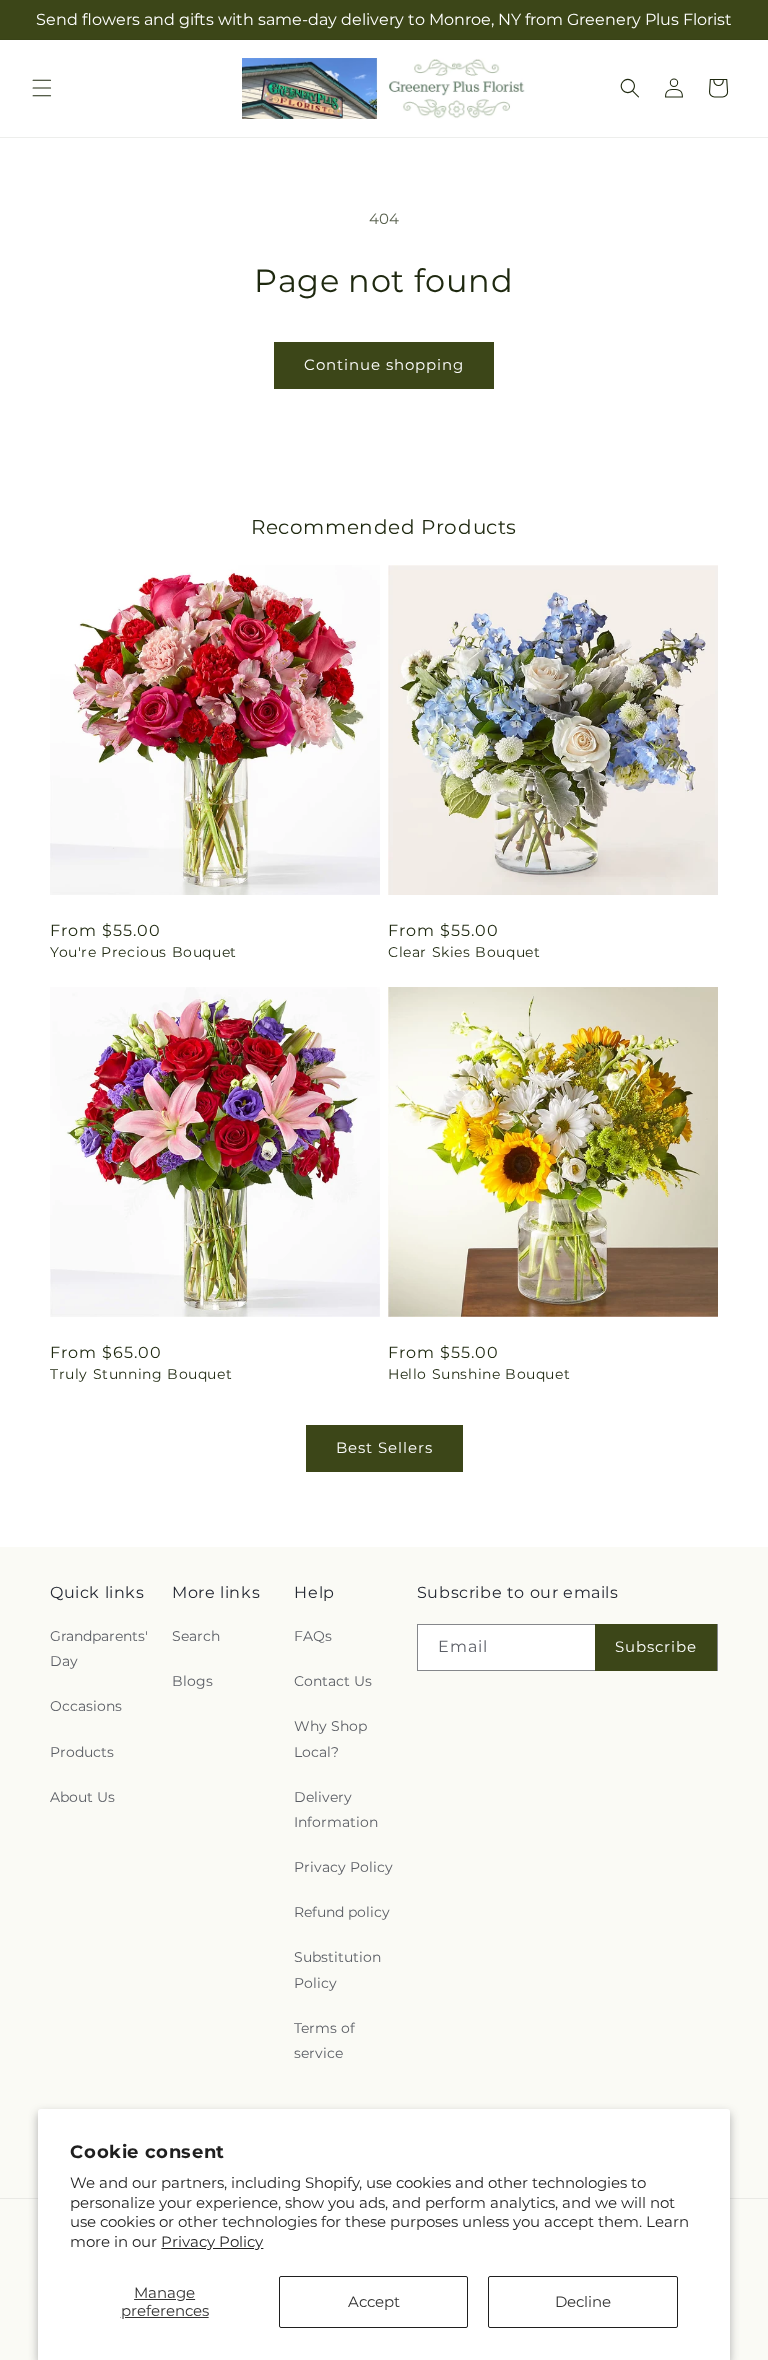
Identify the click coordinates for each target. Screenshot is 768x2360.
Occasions (86, 1706)
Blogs (192, 1681)
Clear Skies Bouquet (464, 952)
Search (196, 1636)
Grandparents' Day (99, 1648)
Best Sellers (384, 1447)
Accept (374, 2301)
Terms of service (324, 2040)
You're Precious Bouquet (143, 952)
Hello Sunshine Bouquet (479, 1374)
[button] (42, 88)
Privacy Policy (212, 2241)
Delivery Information (336, 1809)
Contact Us (333, 1681)
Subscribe (656, 1646)
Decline (583, 2301)
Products (82, 1752)
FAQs (313, 1636)
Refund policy (342, 1912)
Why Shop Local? (330, 1738)
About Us (82, 1797)
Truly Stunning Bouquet (141, 1374)
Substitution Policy (337, 1969)
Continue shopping (384, 364)
